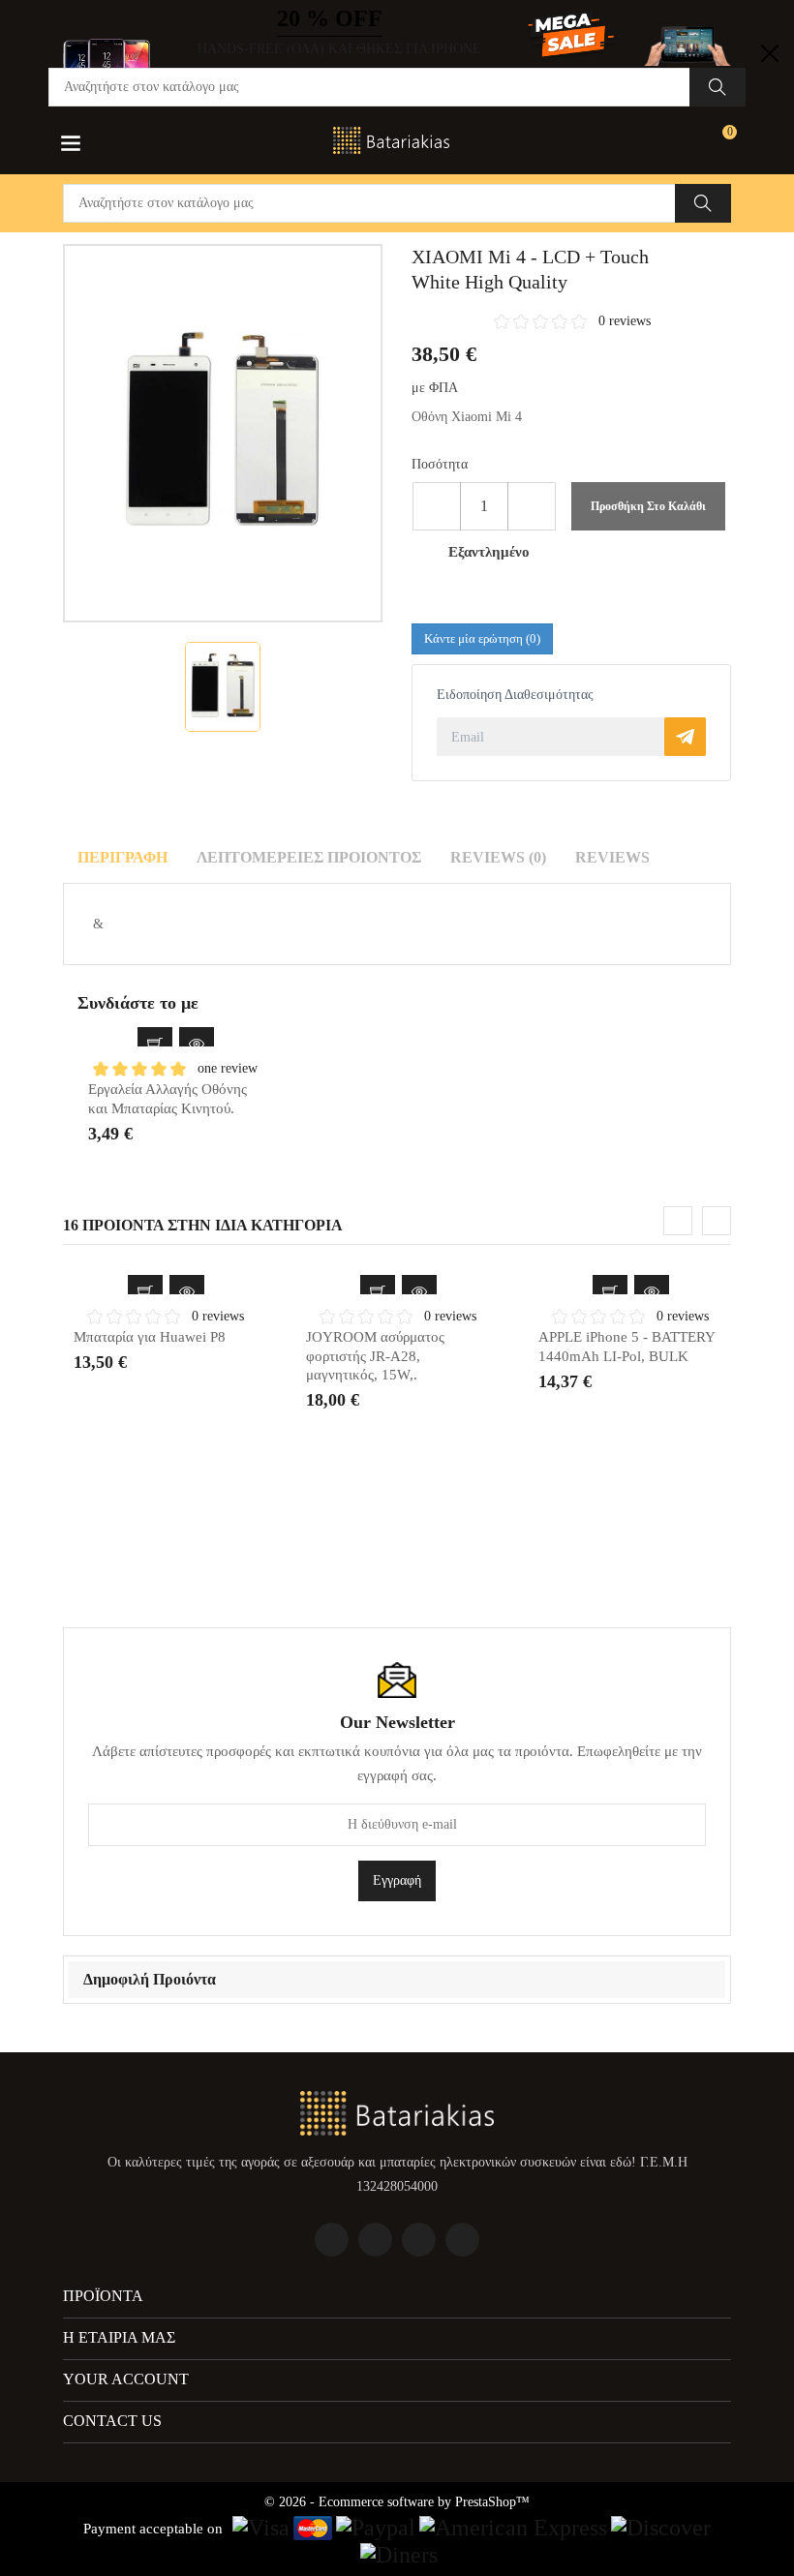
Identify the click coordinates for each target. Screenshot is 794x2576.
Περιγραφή (122, 857)
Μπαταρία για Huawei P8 (150, 1337)
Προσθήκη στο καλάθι (648, 506)
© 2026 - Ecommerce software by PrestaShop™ (397, 2502)
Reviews (612, 857)
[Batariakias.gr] (397, 2112)
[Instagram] (462, 2240)
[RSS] (419, 2240)
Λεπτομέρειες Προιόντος (309, 857)
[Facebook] (332, 2240)
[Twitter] (375, 2240)
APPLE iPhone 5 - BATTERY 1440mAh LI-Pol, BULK (626, 1347)
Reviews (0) (498, 857)
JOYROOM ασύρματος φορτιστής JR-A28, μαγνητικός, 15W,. (375, 1356)
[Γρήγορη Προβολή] (197, 1045)
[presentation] (678, 1221)
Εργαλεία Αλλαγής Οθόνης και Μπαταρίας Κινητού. (168, 1099)
